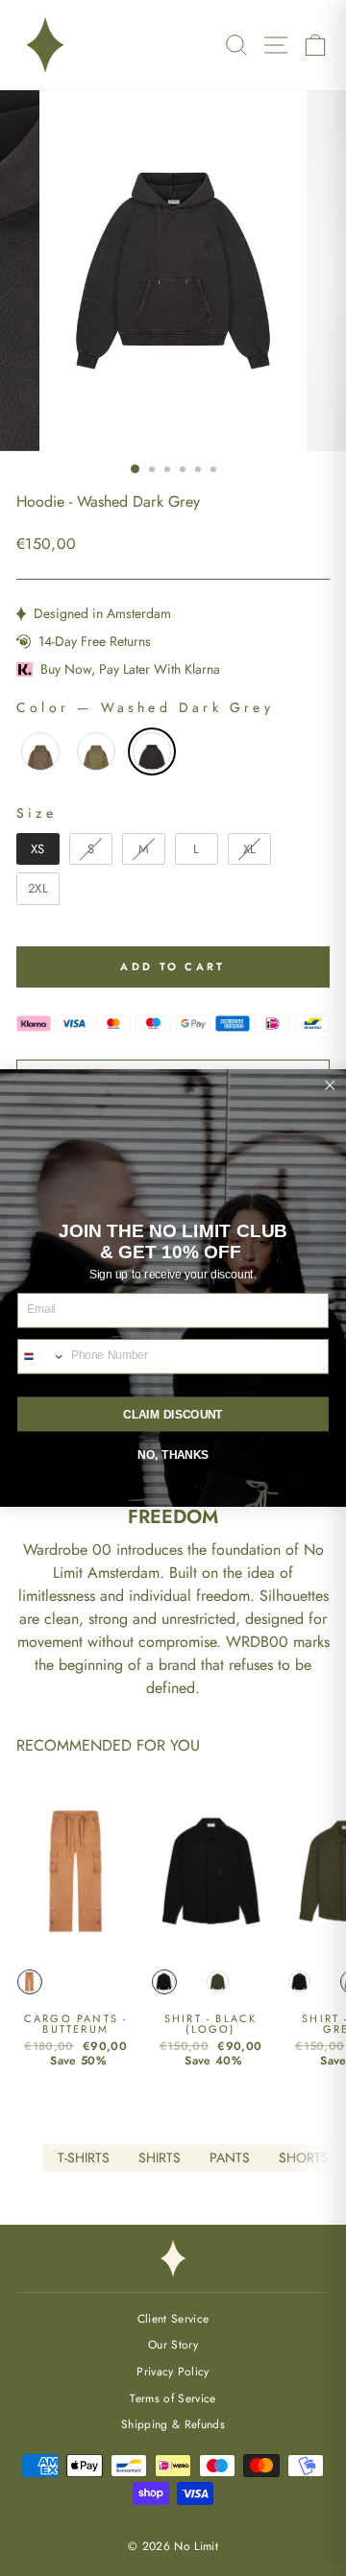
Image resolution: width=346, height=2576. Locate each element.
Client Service (173, 2318)
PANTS (230, 2158)
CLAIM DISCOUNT (173, 1414)
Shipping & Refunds (173, 2424)
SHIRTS (160, 2158)
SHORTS (304, 2158)
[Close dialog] (330, 1085)
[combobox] (42, 1357)
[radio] (40, 751)
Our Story (173, 2344)
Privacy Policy (173, 2371)
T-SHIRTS (84, 2158)
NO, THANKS (173, 1455)
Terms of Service (173, 2398)
